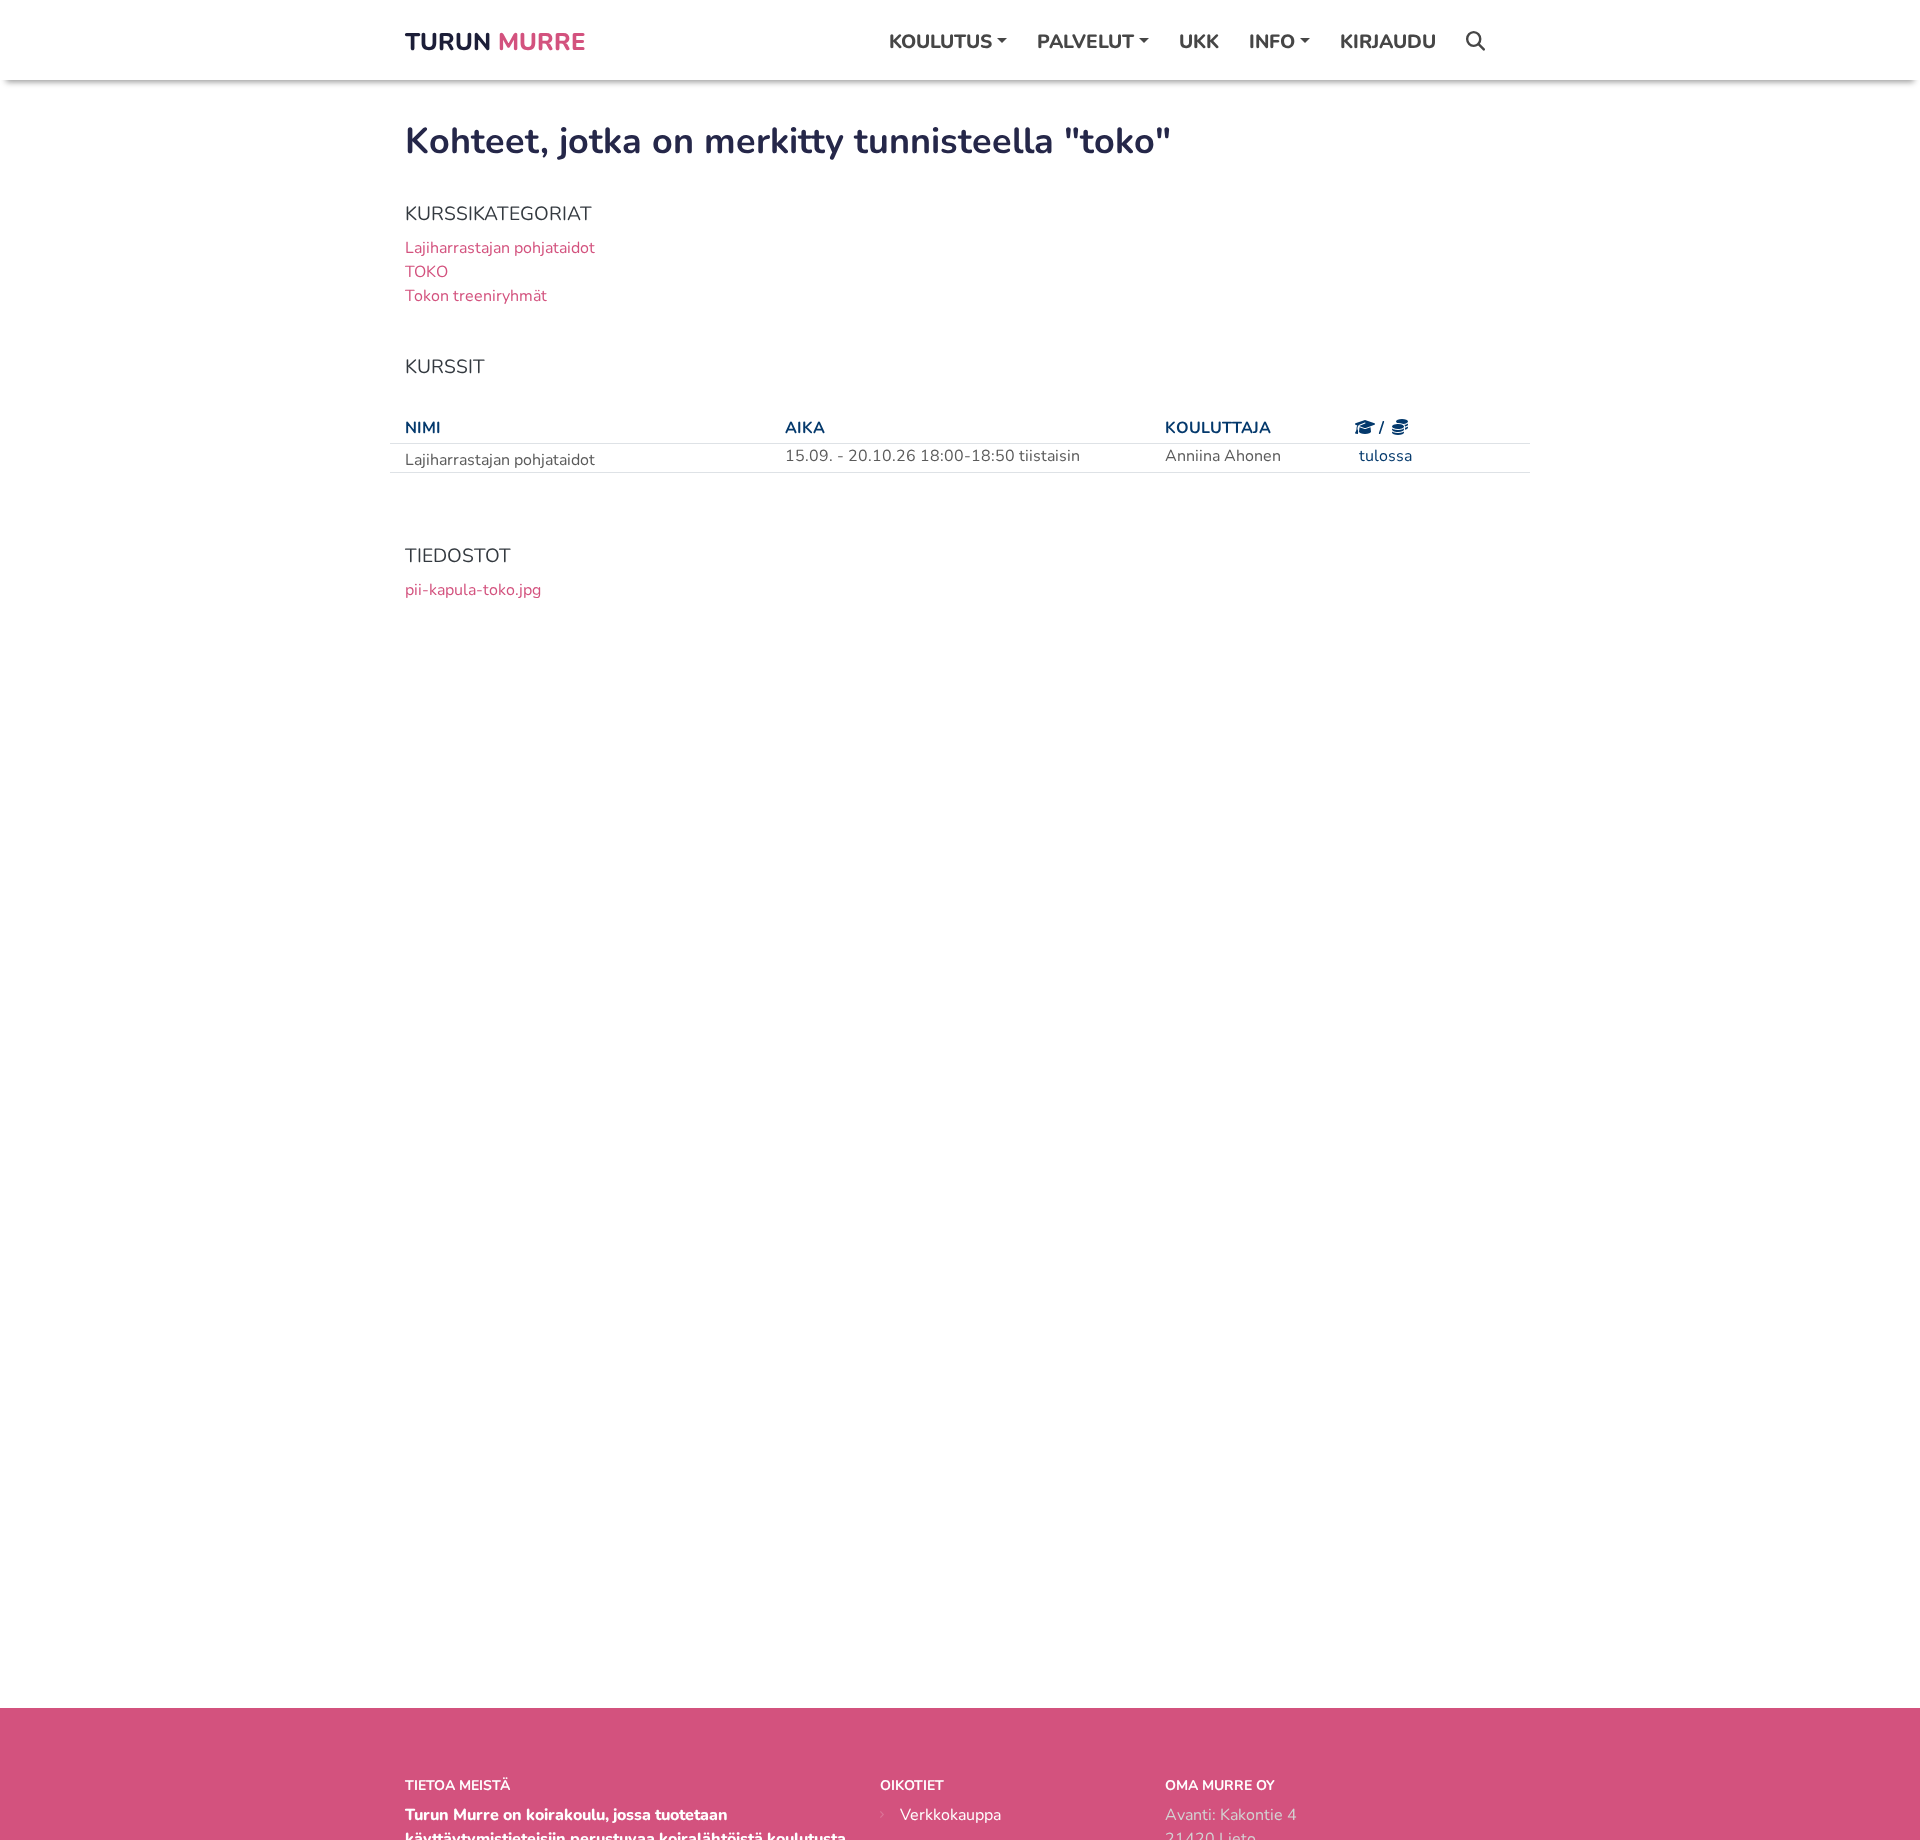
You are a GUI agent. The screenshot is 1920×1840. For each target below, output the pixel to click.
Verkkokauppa (950, 1815)
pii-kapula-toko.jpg (473, 590)
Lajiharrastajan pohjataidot (500, 248)
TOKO (426, 272)
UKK (1199, 42)
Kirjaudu (1388, 42)
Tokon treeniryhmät (476, 296)
